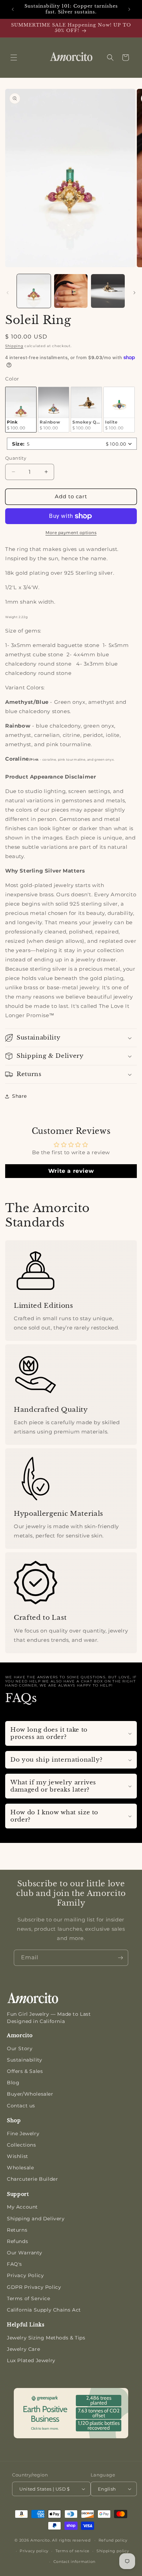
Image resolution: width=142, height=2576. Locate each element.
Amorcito (40, 2540)
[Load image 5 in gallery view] (108, 291)
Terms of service (73, 2551)
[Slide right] (134, 293)
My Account (22, 2207)
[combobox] (72, 444)
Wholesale (20, 2168)
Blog (13, 2083)
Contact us (21, 2106)
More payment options (71, 533)
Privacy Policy (25, 2275)
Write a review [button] (71, 1171)
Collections (22, 2145)
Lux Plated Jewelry (31, 2360)
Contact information (74, 2562)
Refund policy (113, 2540)
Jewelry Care (23, 2349)
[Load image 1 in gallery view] (34, 291)
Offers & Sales (25, 2071)
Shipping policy (113, 2551)
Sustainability (24, 2060)
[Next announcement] (129, 9)
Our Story (20, 2048)
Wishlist (18, 2156)
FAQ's (14, 2264)
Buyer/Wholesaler (30, 2094)
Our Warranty (24, 2253)
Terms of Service (29, 2298)
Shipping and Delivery (36, 2219)
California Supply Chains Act (44, 2310)
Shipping (14, 346)
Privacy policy (34, 2551)
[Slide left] (8, 293)
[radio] (21, 410)
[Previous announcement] (13, 9)
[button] (14, 58)
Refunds (17, 2241)
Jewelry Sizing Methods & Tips (46, 2338)
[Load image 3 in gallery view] (71, 291)
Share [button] (19, 1096)
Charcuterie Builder (32, 2179)
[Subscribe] (120, 1958)
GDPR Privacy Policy (34, 2287)
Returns (17, 2230)
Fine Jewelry (23, 2134)
